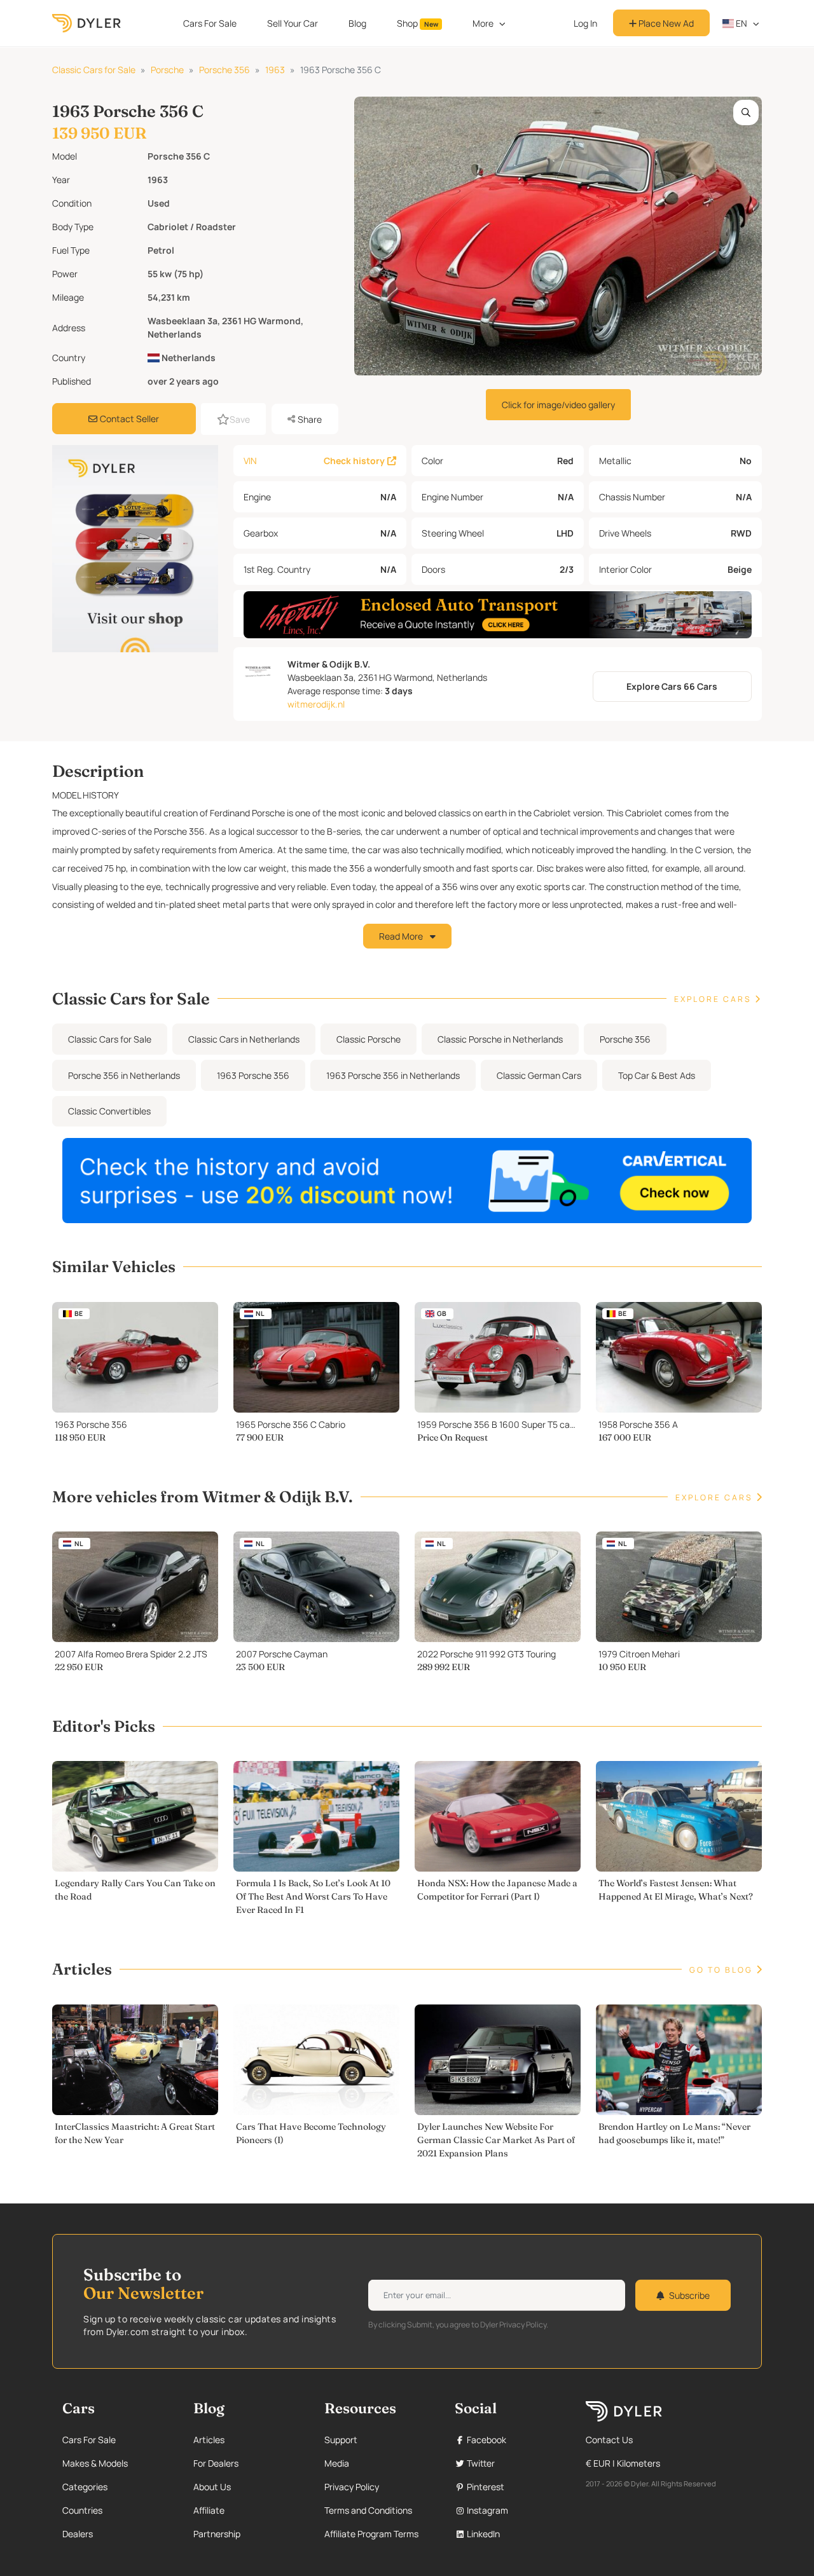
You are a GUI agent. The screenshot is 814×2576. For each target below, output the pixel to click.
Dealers (78, 2534)
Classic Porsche (369, 1039)
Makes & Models (95, 2463)
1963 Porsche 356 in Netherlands (393, 1075)
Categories (85, 2487)
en (741, 23)
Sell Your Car (293, 23)
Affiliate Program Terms (371, 2534)
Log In (585, 23)
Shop (417, 23)
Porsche (167, 70)
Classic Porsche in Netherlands (500, 1039)
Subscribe (689, 2295)
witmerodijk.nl (316, 704)
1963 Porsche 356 (253, 1075)
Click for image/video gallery (558, 405)
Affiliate (209, 2510)
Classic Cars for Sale (94, 70)
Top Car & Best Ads (657, 1075)
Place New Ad (665, 23)
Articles (209, 2440)
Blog (357, 23)
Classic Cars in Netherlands (244, 1039)
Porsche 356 (224, 70)
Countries (82, 2510)
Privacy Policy (352, 2487)
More (483, 23)
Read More (402, 936)
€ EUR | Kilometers (623, 2463)
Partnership (217, 2534)
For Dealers (216, 2463)
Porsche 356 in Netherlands (124, 1075)
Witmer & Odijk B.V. (329, 664)
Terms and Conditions (368, 2510)
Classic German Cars (539, 1075)
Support (341, 2440)
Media (337, 2463)
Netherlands (188, 358)
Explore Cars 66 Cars (672, 686)
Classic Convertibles (109, 1111)
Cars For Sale (210, 23)
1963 (275, 70)
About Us (212, 2487)
